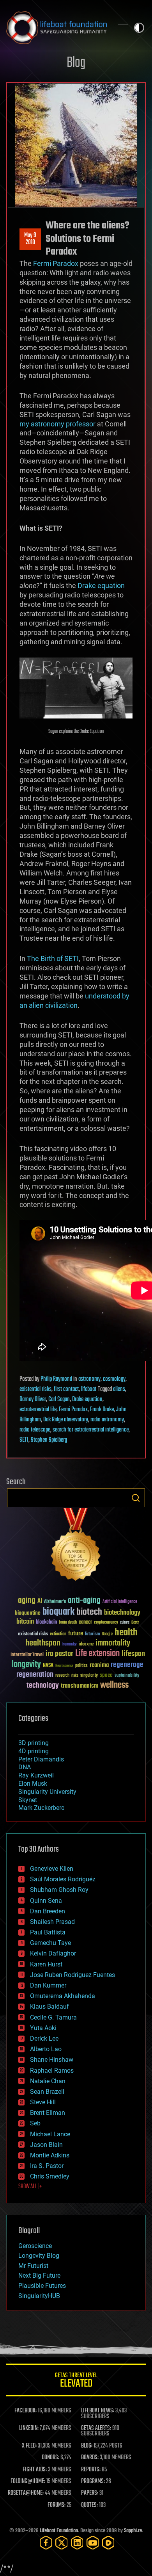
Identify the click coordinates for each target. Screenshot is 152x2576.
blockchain (46, 1622)
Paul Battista (48, 1932)
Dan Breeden (48, 1911)
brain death (68, 1623)
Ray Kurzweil (36, 1775)
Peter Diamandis (41, 1759)
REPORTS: (91, 2470)
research (62, 1676)
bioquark (58, 1612)
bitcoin (25, 1622)
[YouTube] (93, 2543)
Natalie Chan (48, 2081)
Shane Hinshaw (52, 2060)
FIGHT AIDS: (35, 2470)
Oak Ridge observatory (66, 1420)
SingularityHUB (39, 2296)
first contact (66, 1389)
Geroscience (35, 2246)
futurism (92, 1635)
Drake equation (101, 586)
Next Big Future (39, 2276)
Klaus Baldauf (49, 2006)
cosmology (114, 1379)
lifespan (133, 1654)
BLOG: (87, 2446)
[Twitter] (62, 2543)
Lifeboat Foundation (59, 2531)
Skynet (28, 1800)
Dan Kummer (48, 1985)
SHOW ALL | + (30, 2187)
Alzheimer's (55, 1602)
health (126, 1633)
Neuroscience (64, 1666)
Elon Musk (33, 1784)
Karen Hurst (46, 1964)
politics (81, 1666)
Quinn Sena (46, 1901)
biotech (89, 1612)
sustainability (127, 1676)
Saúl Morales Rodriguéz (63, 1879)
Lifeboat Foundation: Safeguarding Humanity (57, 28)
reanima (99, 1665)
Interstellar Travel (27, 1655)
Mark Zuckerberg (42, 1808)
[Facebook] (46, 2543)
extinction (58, 1634)
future (76, 1634)
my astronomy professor (57, 424)
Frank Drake (102, 1410)
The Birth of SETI (53, 958)
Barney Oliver (33, 1399)
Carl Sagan (59, 1399)
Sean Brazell (47, 2092)
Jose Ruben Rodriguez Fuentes (72, 1975)
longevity (26, 1665)
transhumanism (80, 1686)
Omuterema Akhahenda (63, 1996)
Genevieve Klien (52, 1869)
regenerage (127, 1665)
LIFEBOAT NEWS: (98, 2411)
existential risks (35, 1389)
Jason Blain (46, 2145)
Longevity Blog (39, 2256)
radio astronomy (107, 1420)
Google (107, 1634)
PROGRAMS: (93, 2482)
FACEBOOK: (26, 2411)
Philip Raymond (56, 1379)
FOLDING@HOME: (28, 2482)
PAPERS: (90, 2493)
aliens (119, 1389)
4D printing (34, 1751)
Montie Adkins (50, 2155)
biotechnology (122, 1613)
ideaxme (86, 1645)
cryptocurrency (106, 1623)
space (106, 1675)
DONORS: (50, 2458)
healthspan (43, 1643)
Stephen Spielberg (49, 1440)
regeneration (35, 1675)
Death (135, 1623)
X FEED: (29, 2446)
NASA (48, 1666)
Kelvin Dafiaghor (53, 1953)
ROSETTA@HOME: (26, 2493)
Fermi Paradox (56, 263)
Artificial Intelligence (120, 1602)
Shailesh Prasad (52, 1922)
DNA (25, 1767)
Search (136, 1498)
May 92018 (30, 239)
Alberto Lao (46, 2049)
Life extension (97, 1654)
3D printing (34, 1743)
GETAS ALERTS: (96, 2428)
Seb (35, 2123)
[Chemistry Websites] (76, 1546)
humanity (70, 1645)
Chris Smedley (50, 2176)
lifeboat (89, 1389)
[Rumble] (108, 2543)
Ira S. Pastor (47, 2166)
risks (75, 1676)
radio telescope (35, 1430)
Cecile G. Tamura (53, 2017)
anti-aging (84, 1601)
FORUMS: (57, 2505)
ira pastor (59, 1654)
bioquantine (28, 1613)
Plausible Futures (42, 2286)
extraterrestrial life (38, 1410)
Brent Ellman (48, 2113)
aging (27, 1601)
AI (40, 1602)
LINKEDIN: (29, 2428)
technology (43, 1686)
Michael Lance (50, 2134)
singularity (89, 1676)
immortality (113, 1643)
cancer (85, 1622)
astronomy (89, 1379)
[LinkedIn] (77, 2543)
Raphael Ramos (52, 2071)
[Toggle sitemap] (123, 28)
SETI (24, 1440)
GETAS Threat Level (76, 2381)
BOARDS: (90, 2458)
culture (125, 1623)
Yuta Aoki (43, 2028)
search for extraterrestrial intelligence (91, 1430)
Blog (76, 63)
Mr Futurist (33, 2266)
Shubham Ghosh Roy (59, 1890)
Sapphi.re (133, 2531)
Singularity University (47, 1792)
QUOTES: (89, 2505)
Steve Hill (43, 2102)
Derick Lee (44, 2039)
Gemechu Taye (50, 1943)
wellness (114, 1685)
